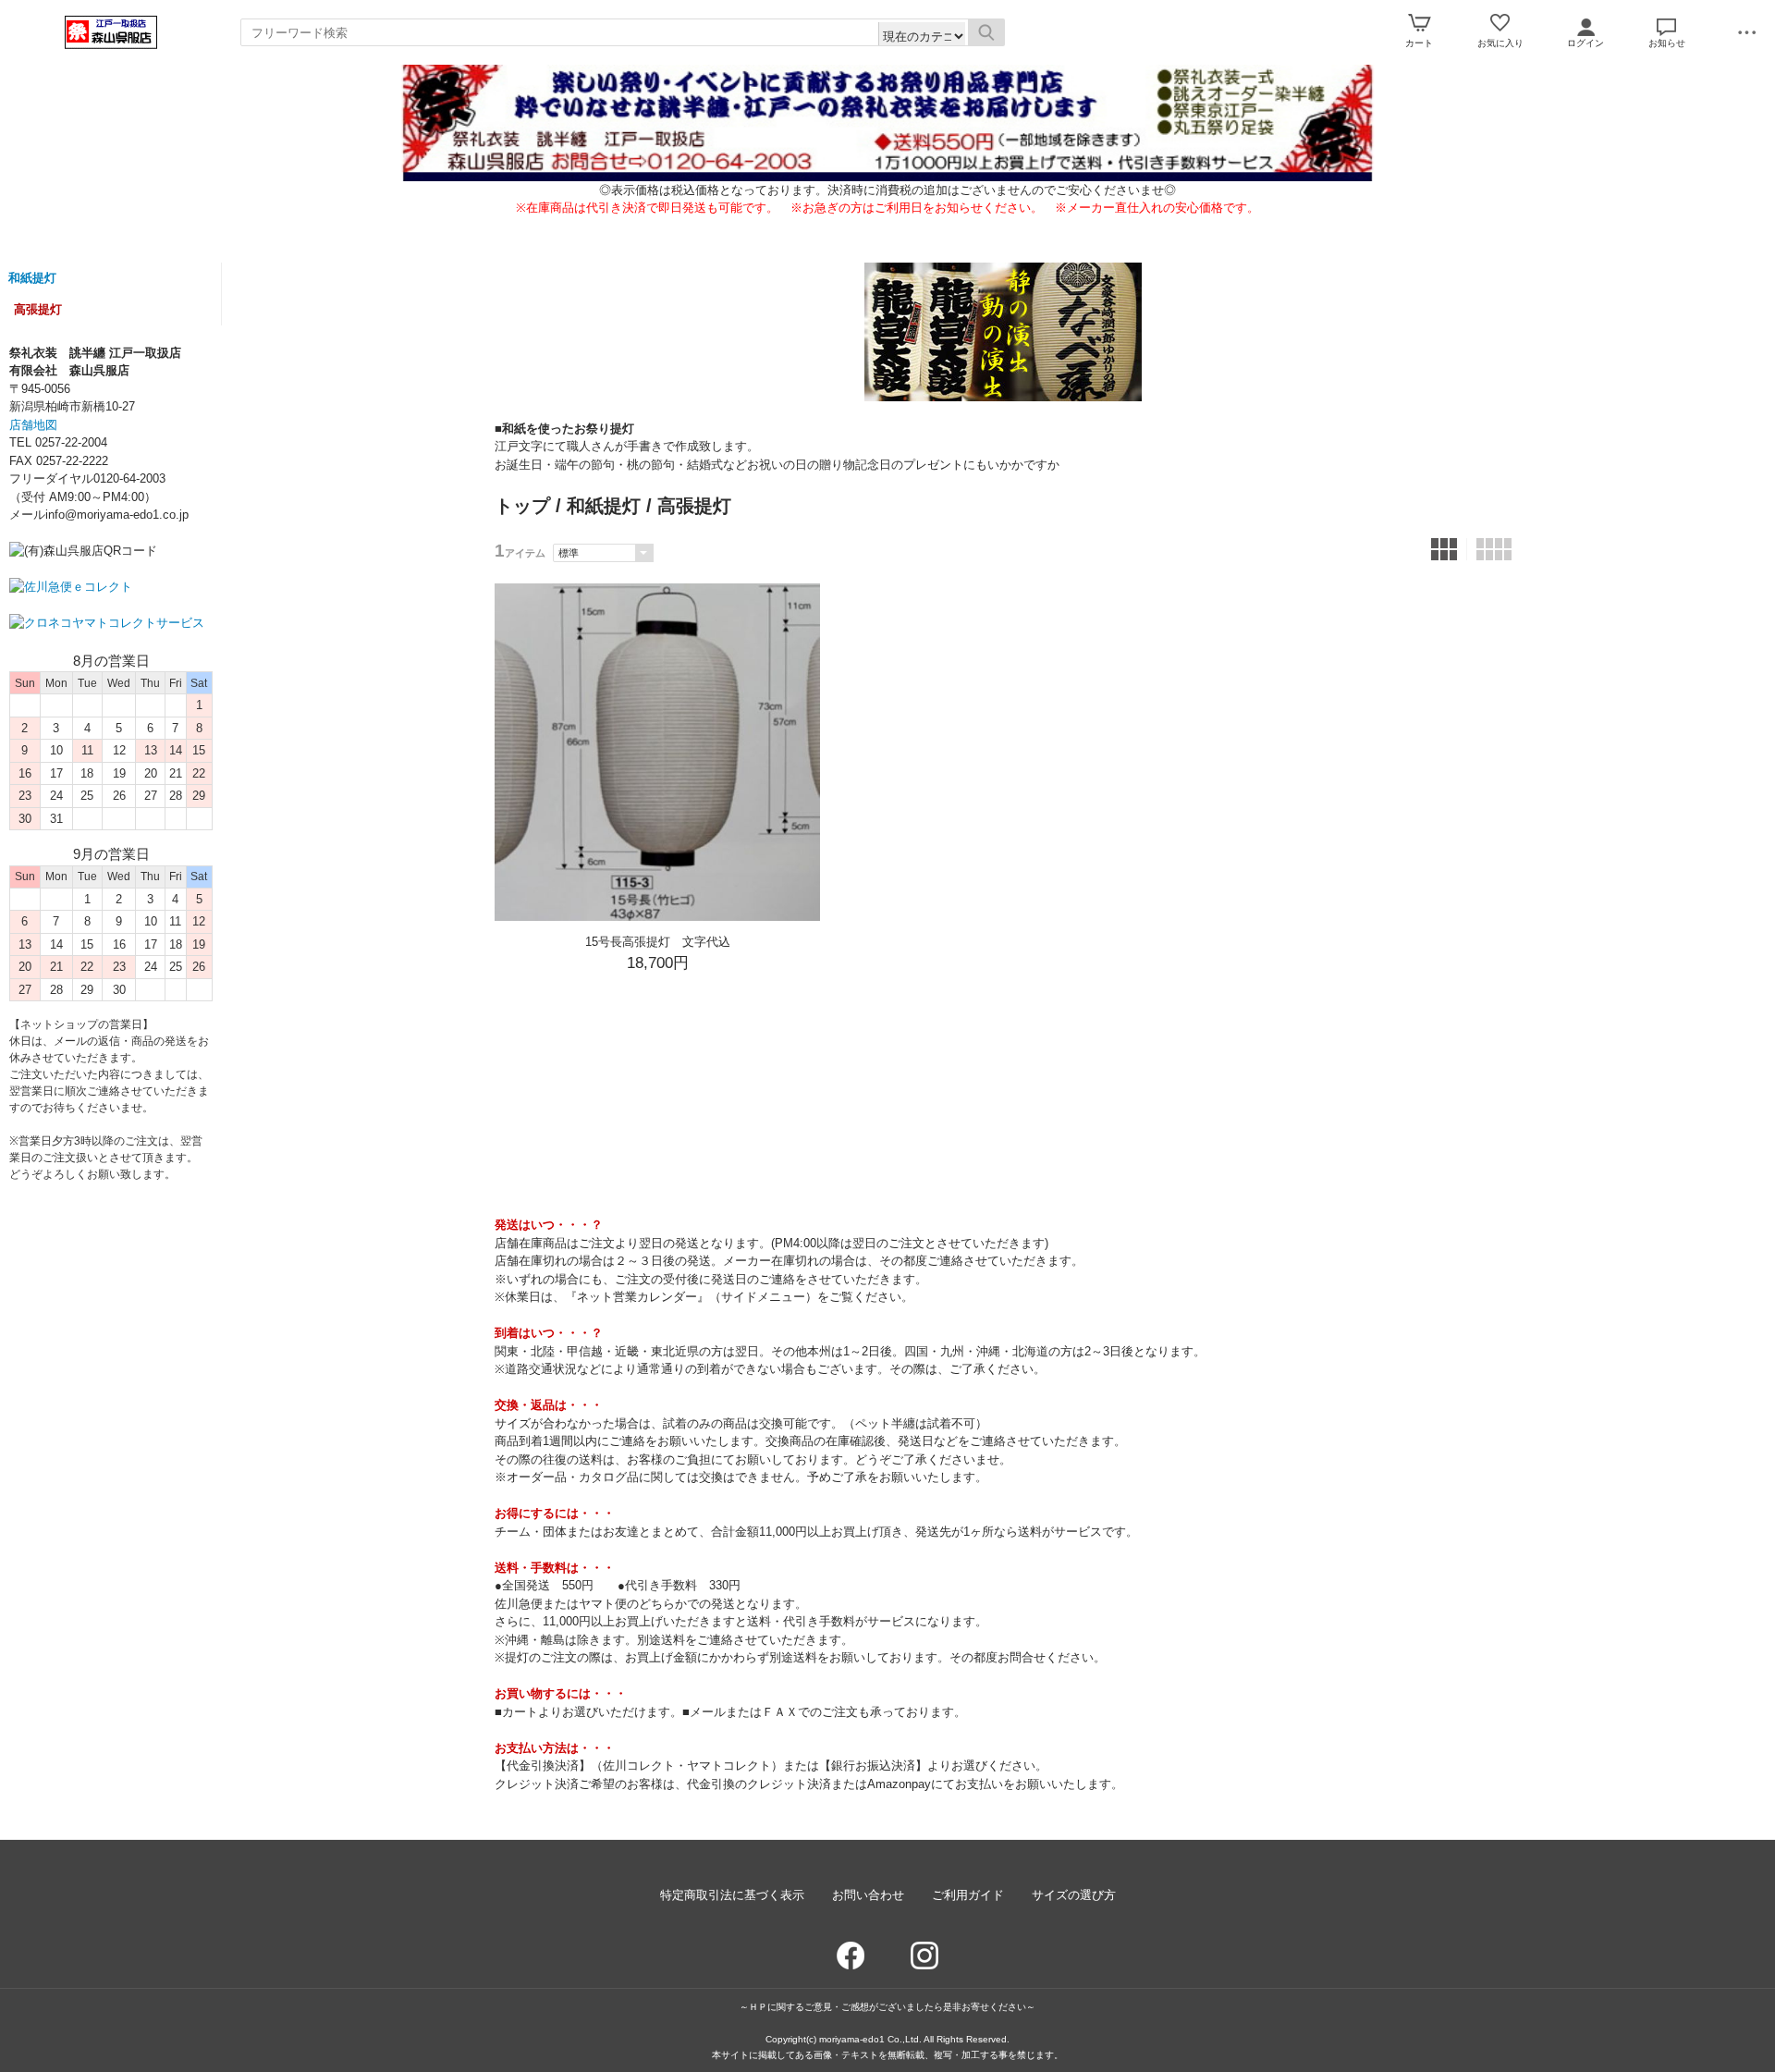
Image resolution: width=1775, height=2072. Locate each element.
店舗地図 (33, 425)
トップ (522, 506)
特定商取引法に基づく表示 (732, 1895)
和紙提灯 (32, 278)
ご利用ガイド (968, 1895)
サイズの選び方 (1074, 1895)
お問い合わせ (868, 1895)
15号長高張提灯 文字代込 (658, 942)
